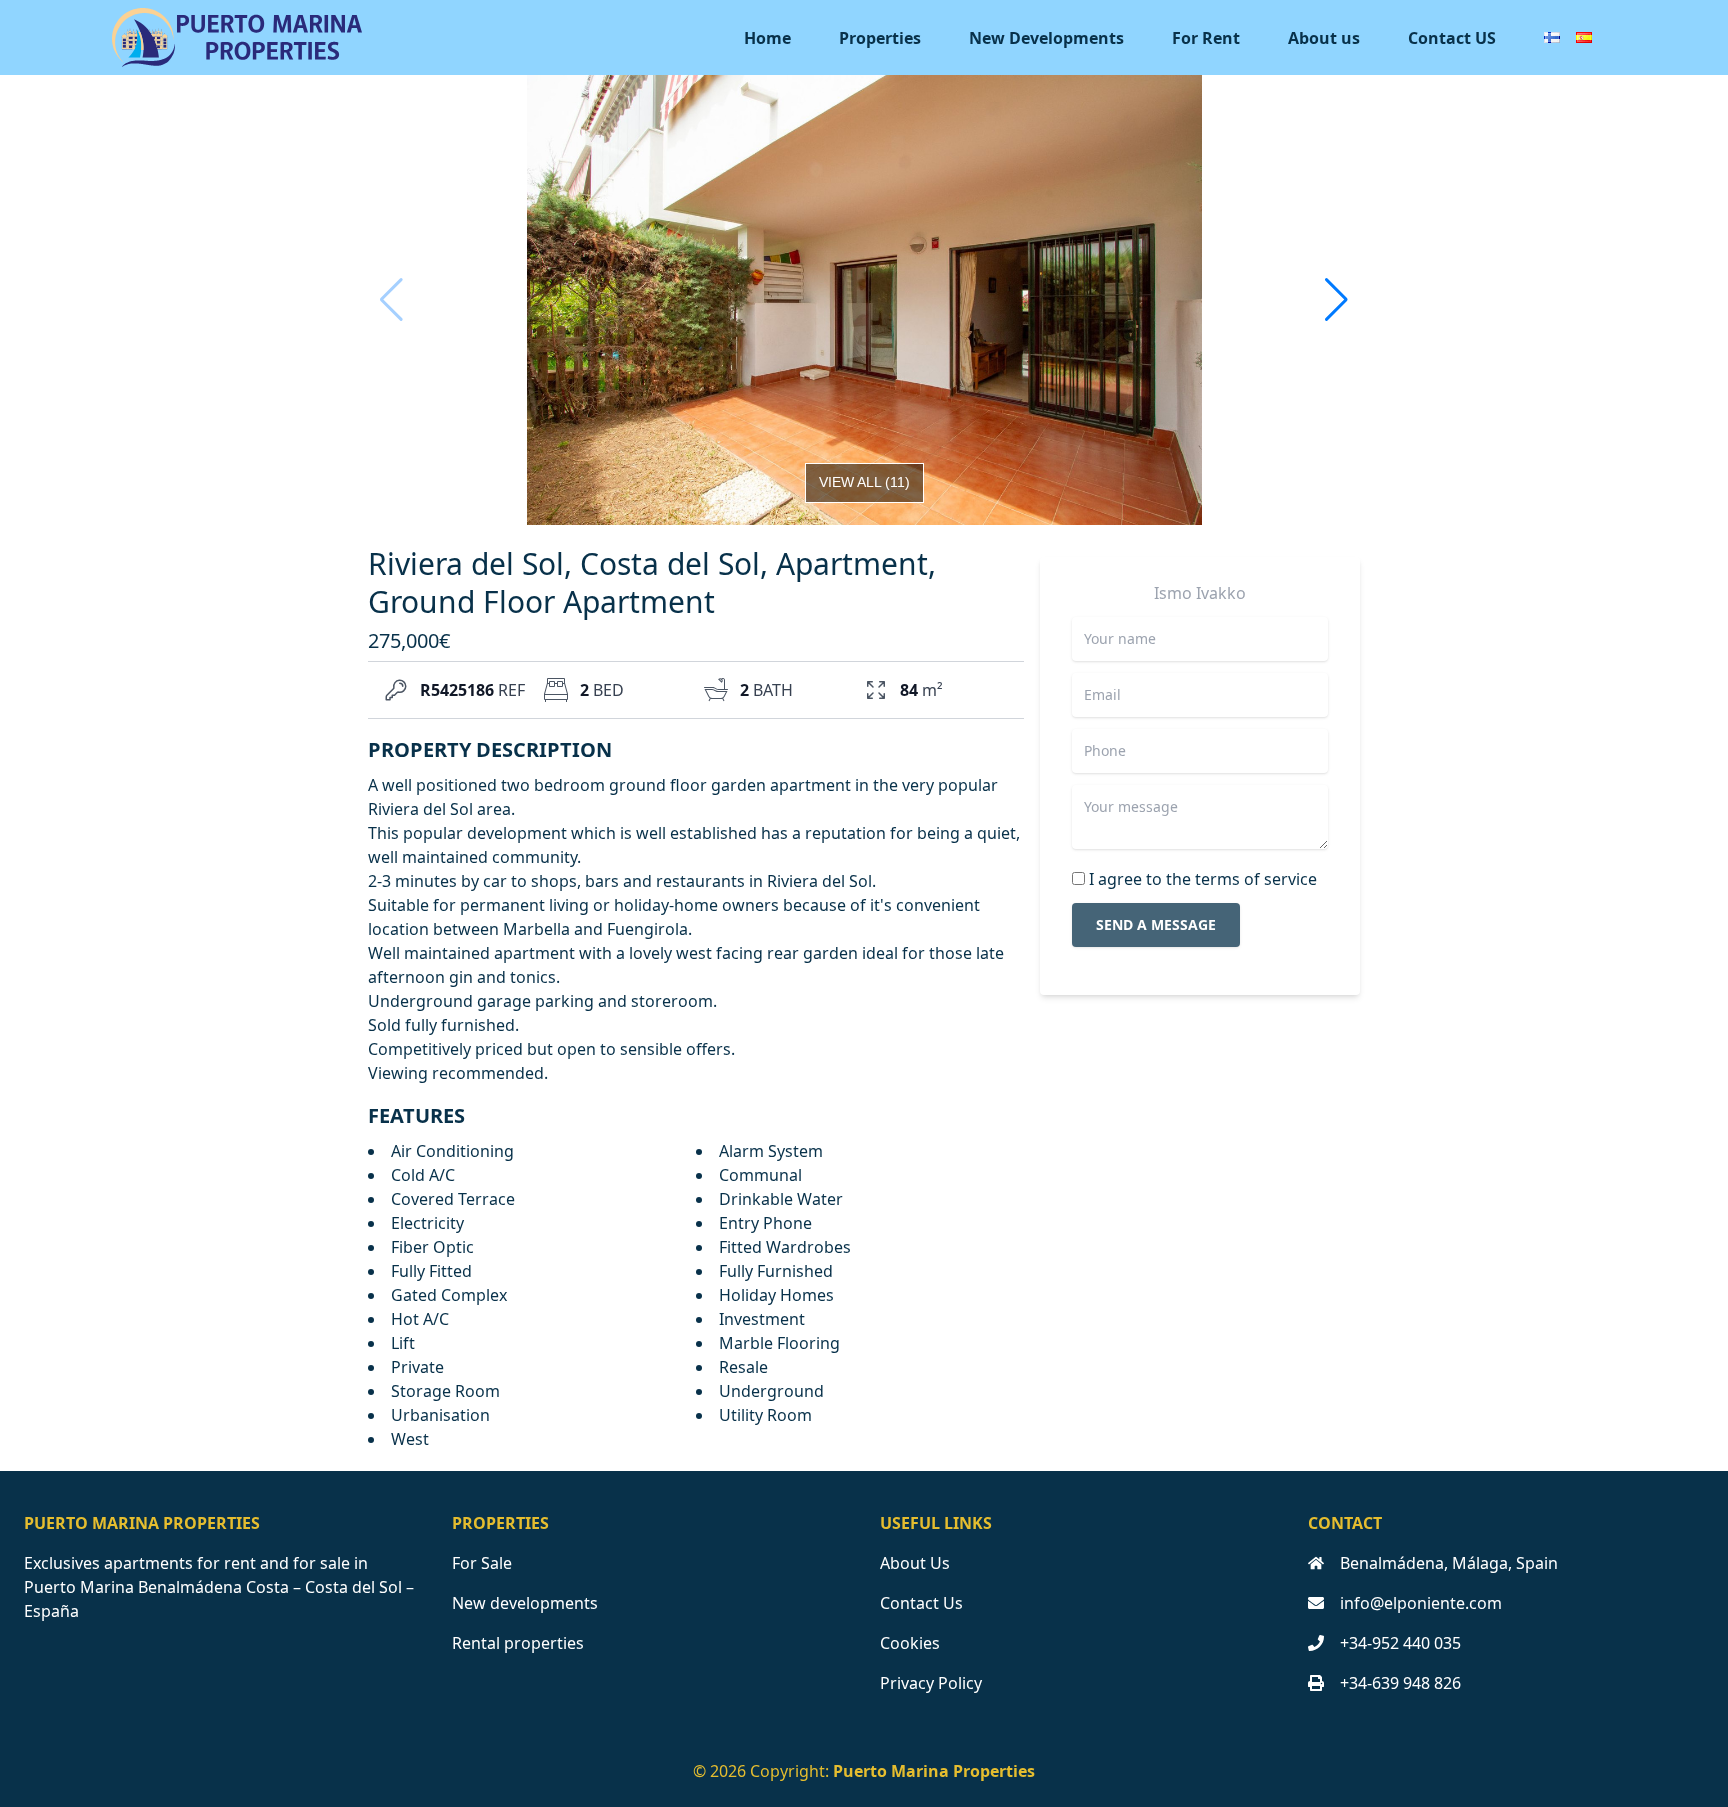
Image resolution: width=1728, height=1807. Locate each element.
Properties (880, 38)
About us (1324, 38)
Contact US (1452, 38)
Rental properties (518, 1643)
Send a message (1156, 924)
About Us (915, 1563)
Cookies (910, 1643)
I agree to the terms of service (1203, 879)
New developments (525, 1603)
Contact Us (921, 1603)
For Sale (482, 1563)
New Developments (1046, 38)
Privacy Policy (931, 1683)
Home (767, 38)
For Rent (1206, 38)
